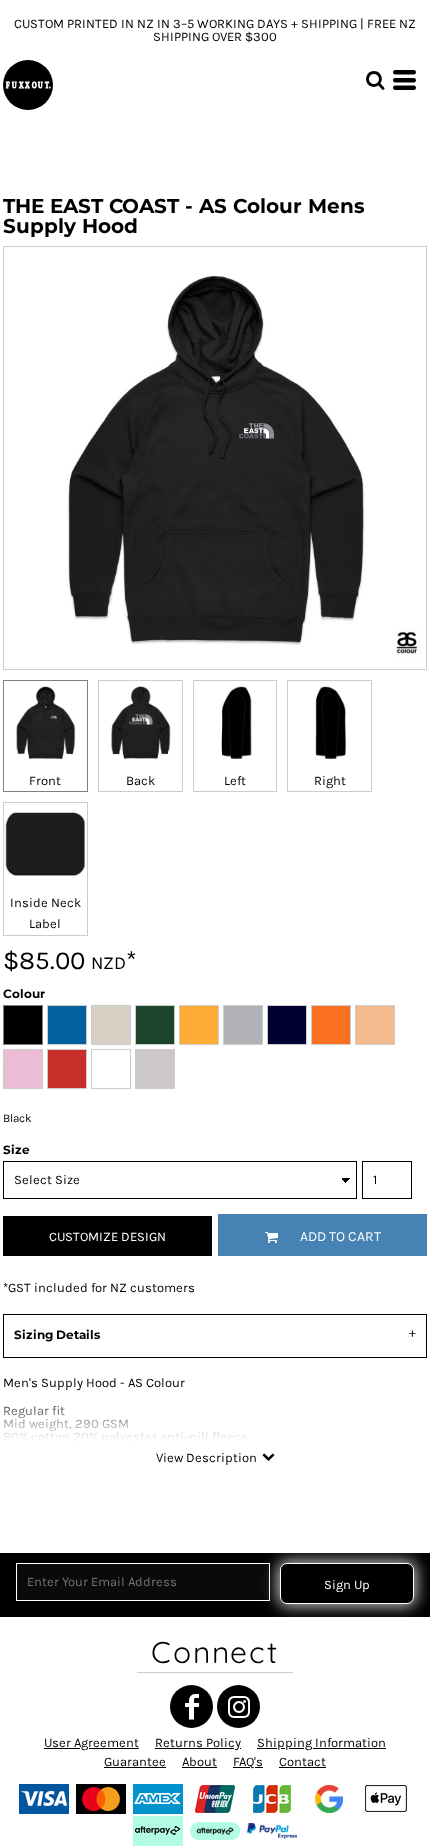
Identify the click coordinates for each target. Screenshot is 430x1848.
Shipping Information (321, 1742)
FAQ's (248, 1761)
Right (330, 780)
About (199, 1761)
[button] (375, 80)
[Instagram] (238, 1706)
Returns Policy (198, 1742)
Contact (302, 1761)
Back (140, 780)
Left (235, 780)
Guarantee (135, 1761)
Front (45, 780)
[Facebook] (191, 1706)
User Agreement (91, 1742)
